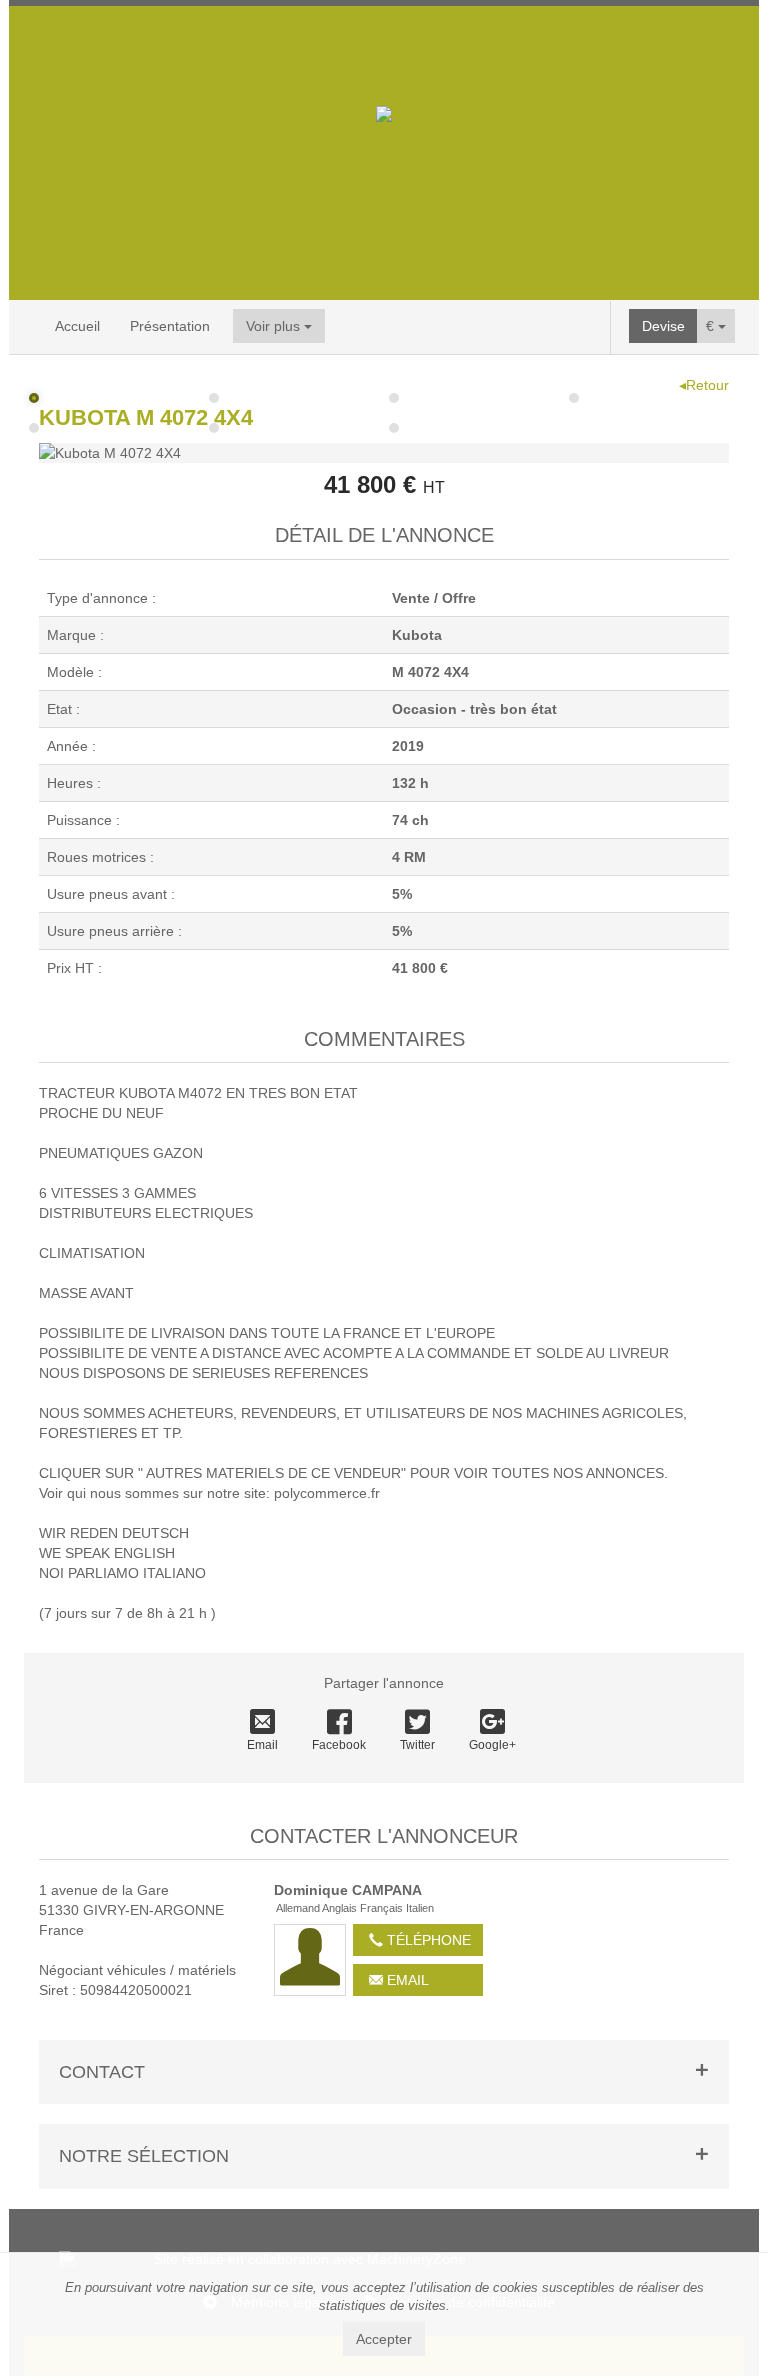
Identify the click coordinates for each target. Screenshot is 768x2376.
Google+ (492, 1745)
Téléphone (427, 1940)
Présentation (170, 326)
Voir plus (275, 326)
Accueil (77, 326)
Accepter (384, 2339)
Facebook (339, 1745)
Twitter (417, 1745)
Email (262, 1745)
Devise (663, 326)
